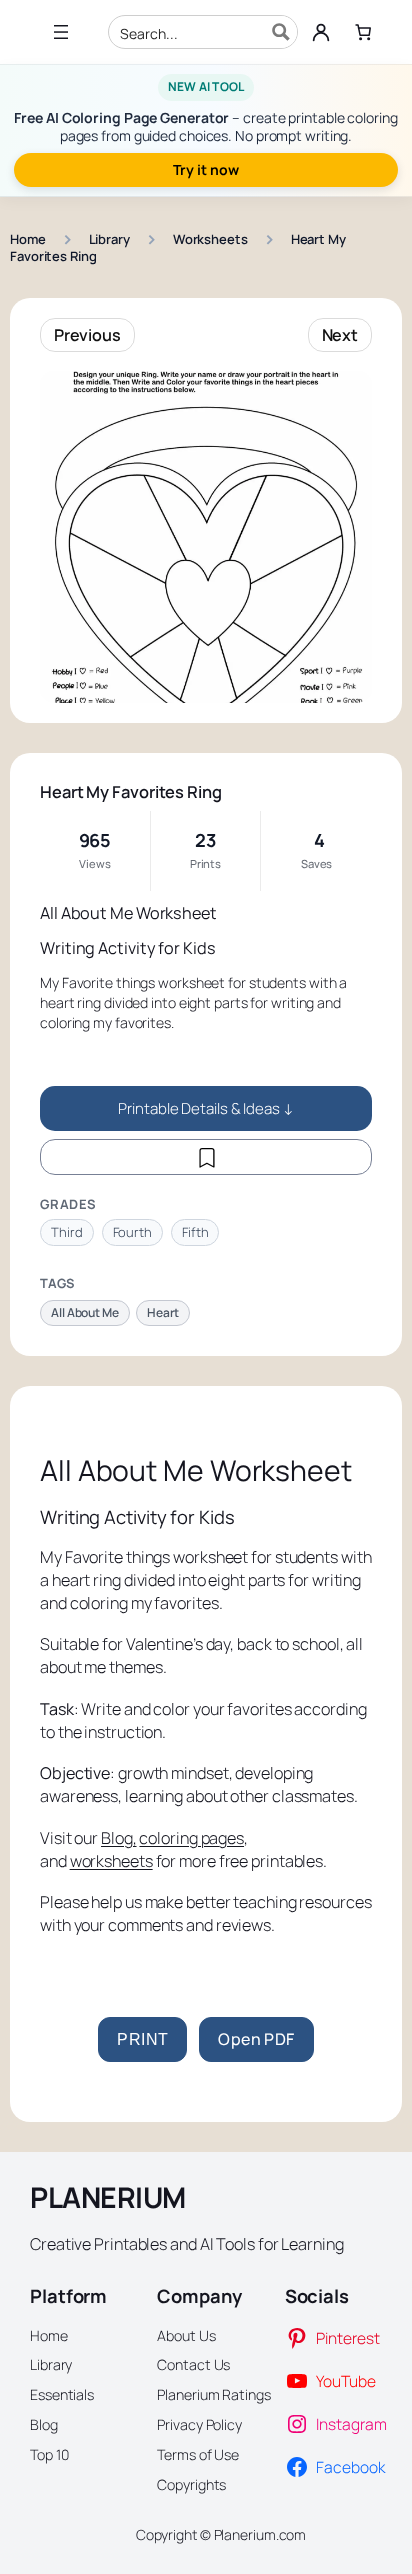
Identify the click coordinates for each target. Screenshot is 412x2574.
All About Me (85, 1312)
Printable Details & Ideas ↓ (205, 1108)
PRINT (142, 2039)
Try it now (205, 169)
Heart (163, 1312)
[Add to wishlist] (206, 1157)
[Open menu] (61, 32)
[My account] (321, 32)
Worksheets (210, 239)
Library (109, 239)
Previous (87, 335)
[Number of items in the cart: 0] (363, 32)
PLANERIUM (108, 2197)
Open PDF (256, 2039)
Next (340, 335)
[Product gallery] (206, 537)
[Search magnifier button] (281, 32)
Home (28, 239)
